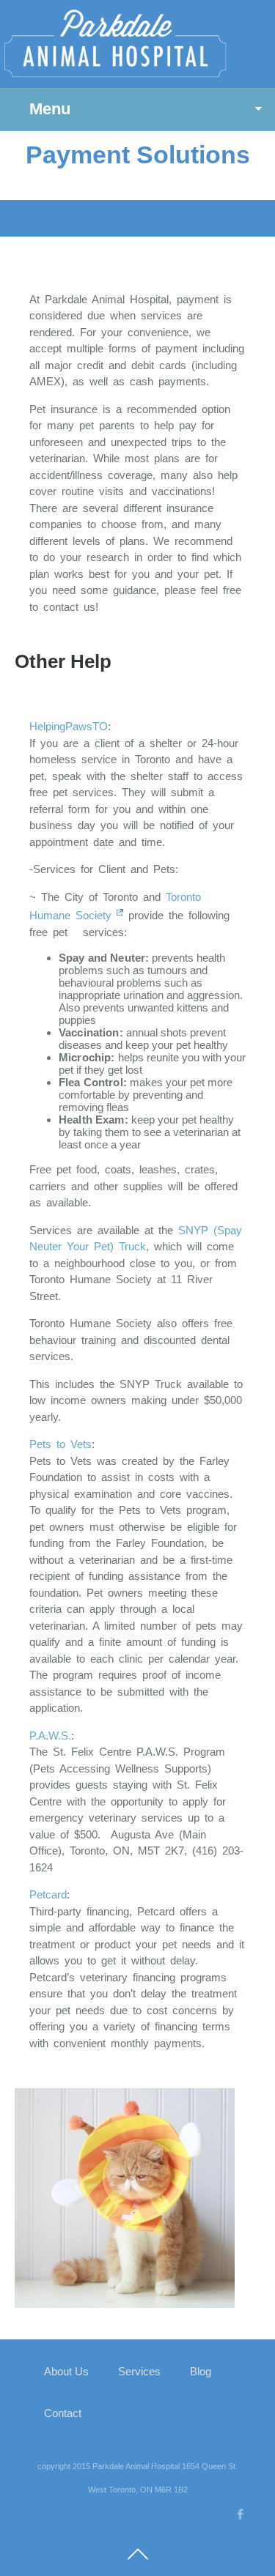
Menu (50, 109)
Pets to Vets (60, 1444)
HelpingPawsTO (69, 726)
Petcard (48, 1894)
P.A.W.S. (50, 1736)
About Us (66, 2371)
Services (139, 2371)
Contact (63, 2413)
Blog (201, 2371)
